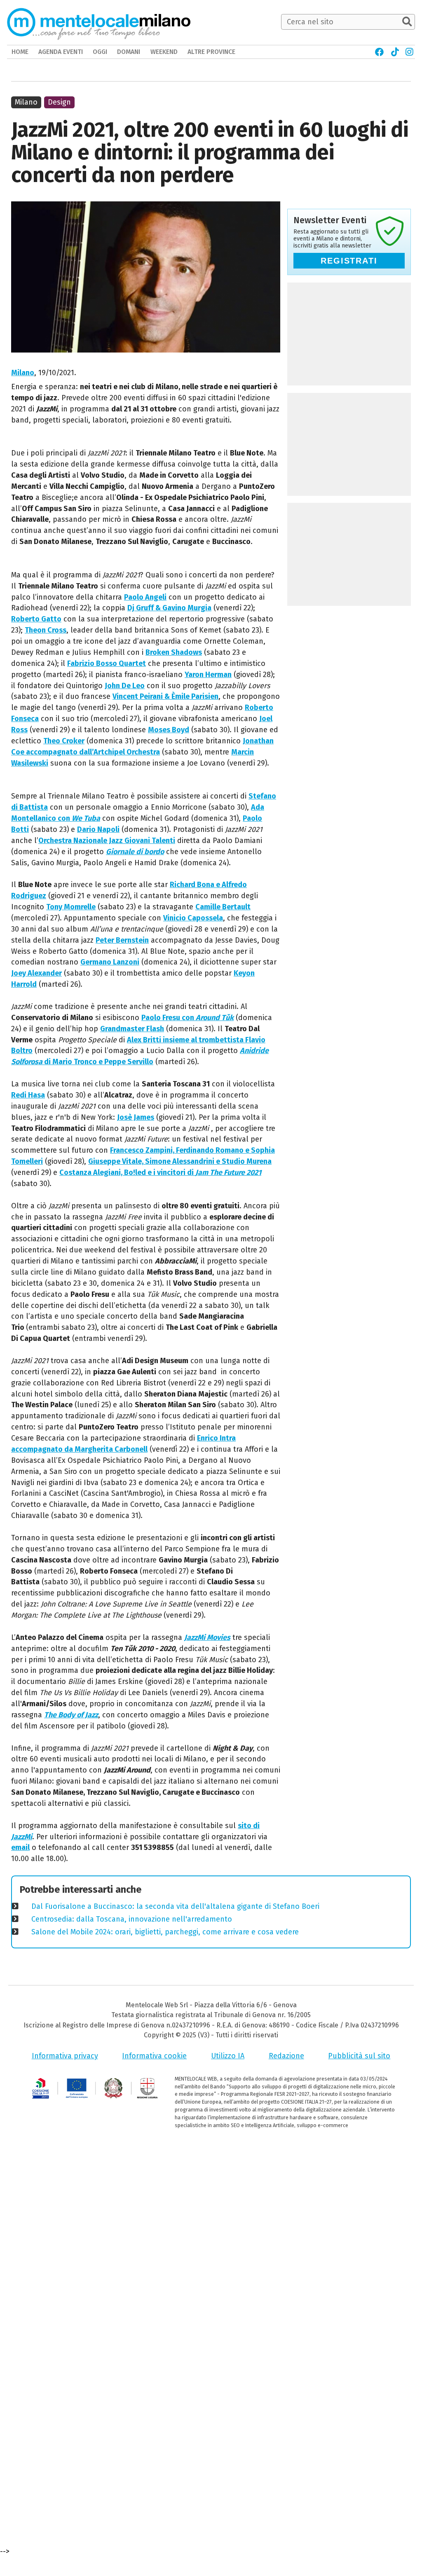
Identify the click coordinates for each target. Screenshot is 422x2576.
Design (59, 102)
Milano (23, 373)
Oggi (100, 52)
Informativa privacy (65, 2056)
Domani (129, 52)
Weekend (164, 52)
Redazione (286, 2056)
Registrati (349, 261)
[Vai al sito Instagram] (410, 52)
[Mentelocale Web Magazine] (83, 22)
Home (20, 52)
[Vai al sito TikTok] (395, 52)
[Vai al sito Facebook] (380, 52)
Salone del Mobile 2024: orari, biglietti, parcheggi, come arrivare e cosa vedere (165, 1932)
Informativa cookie (154, 2056)
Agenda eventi (61, 52)
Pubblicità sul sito (359, 2056)
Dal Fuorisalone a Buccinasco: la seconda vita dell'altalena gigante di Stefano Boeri (175, 1906)
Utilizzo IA (228, 2056)
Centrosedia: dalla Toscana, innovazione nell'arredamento (132, 1919)
